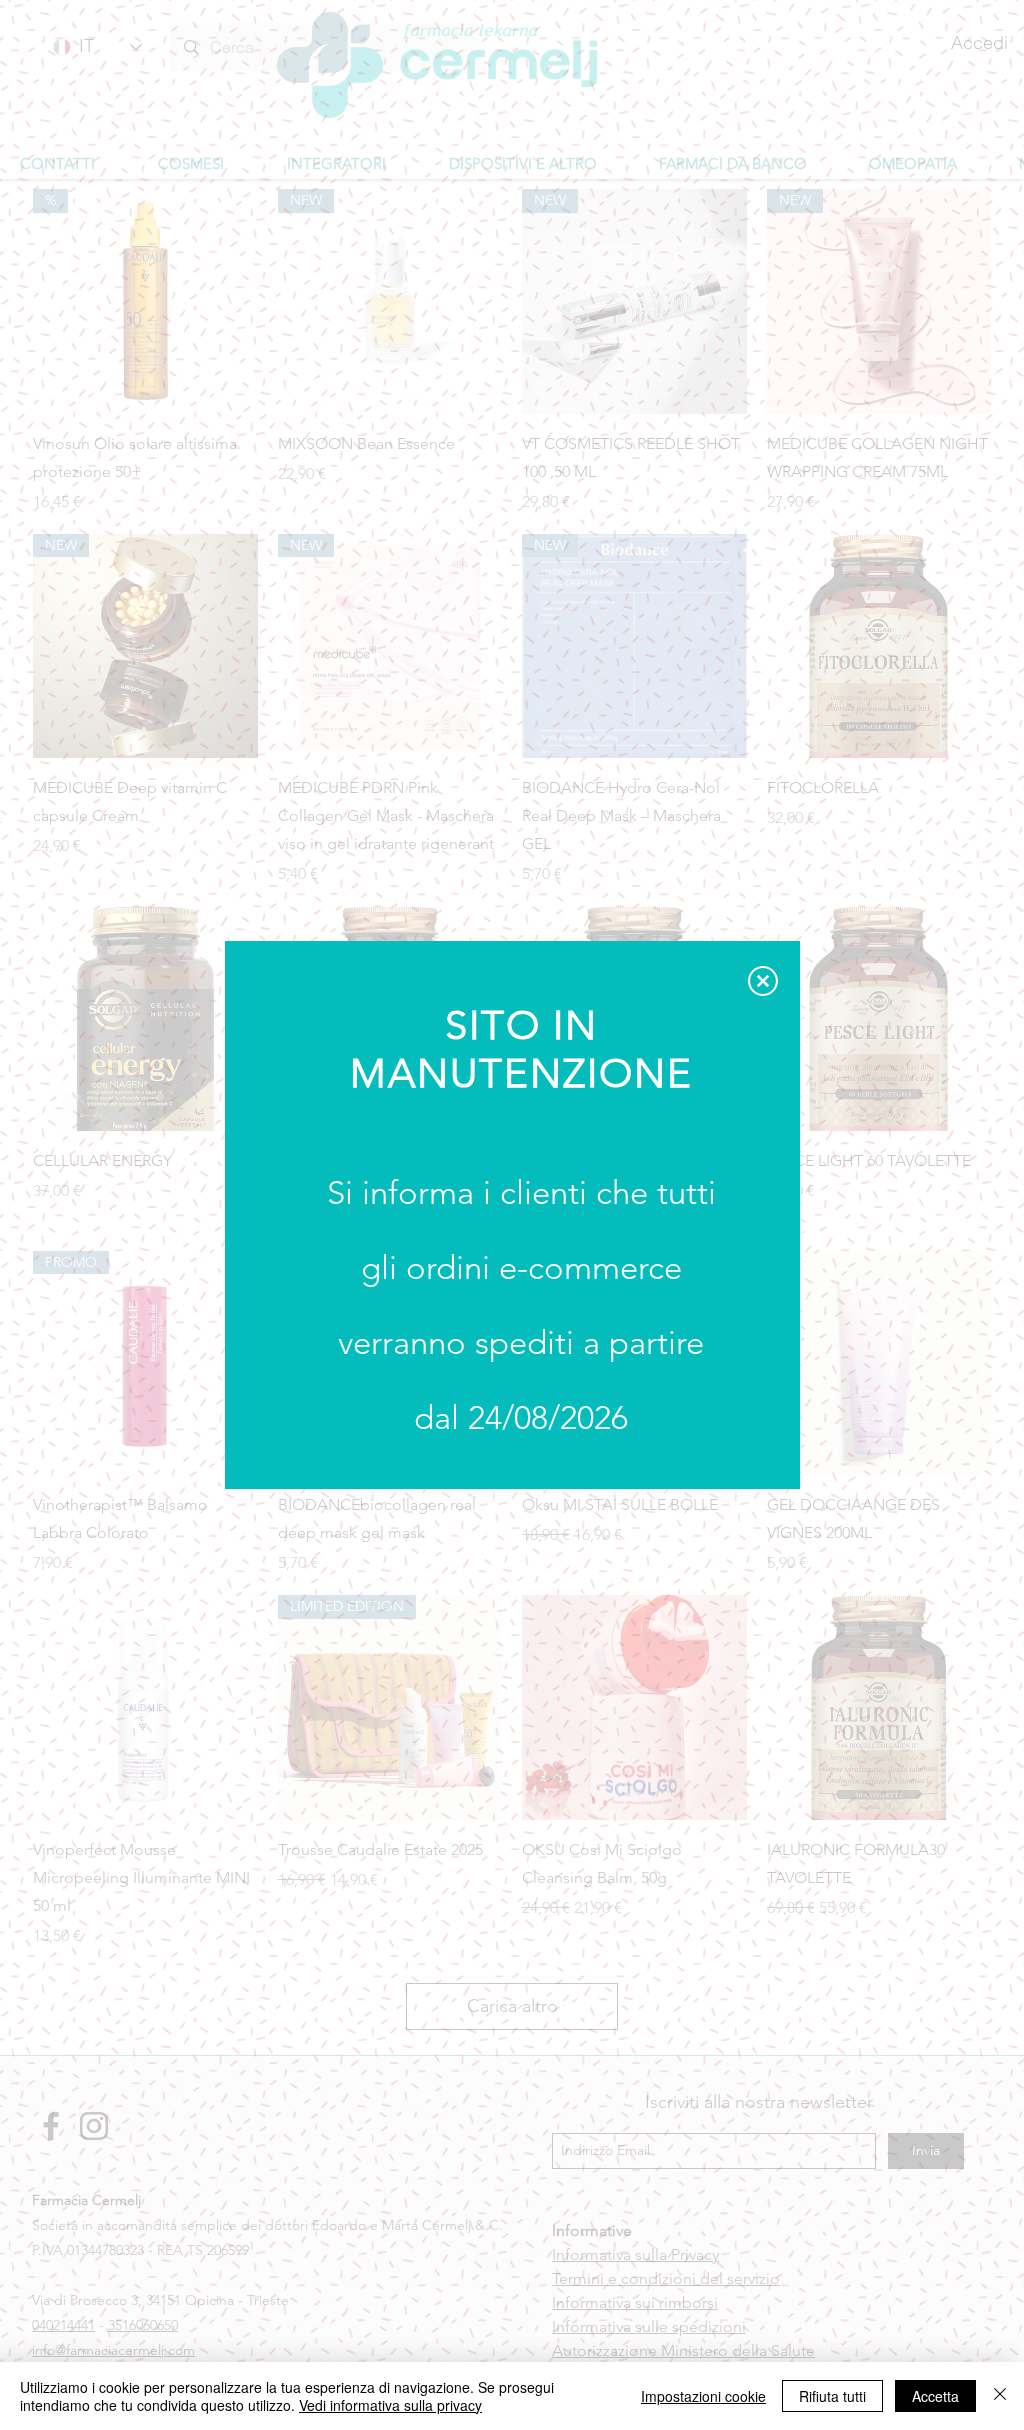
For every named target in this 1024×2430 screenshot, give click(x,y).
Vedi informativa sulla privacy (390, 2405)
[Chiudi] (1000, 2396)
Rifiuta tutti (832, 2396)
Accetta (935, 2396)
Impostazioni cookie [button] (703, 2396)
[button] (763, 981)
